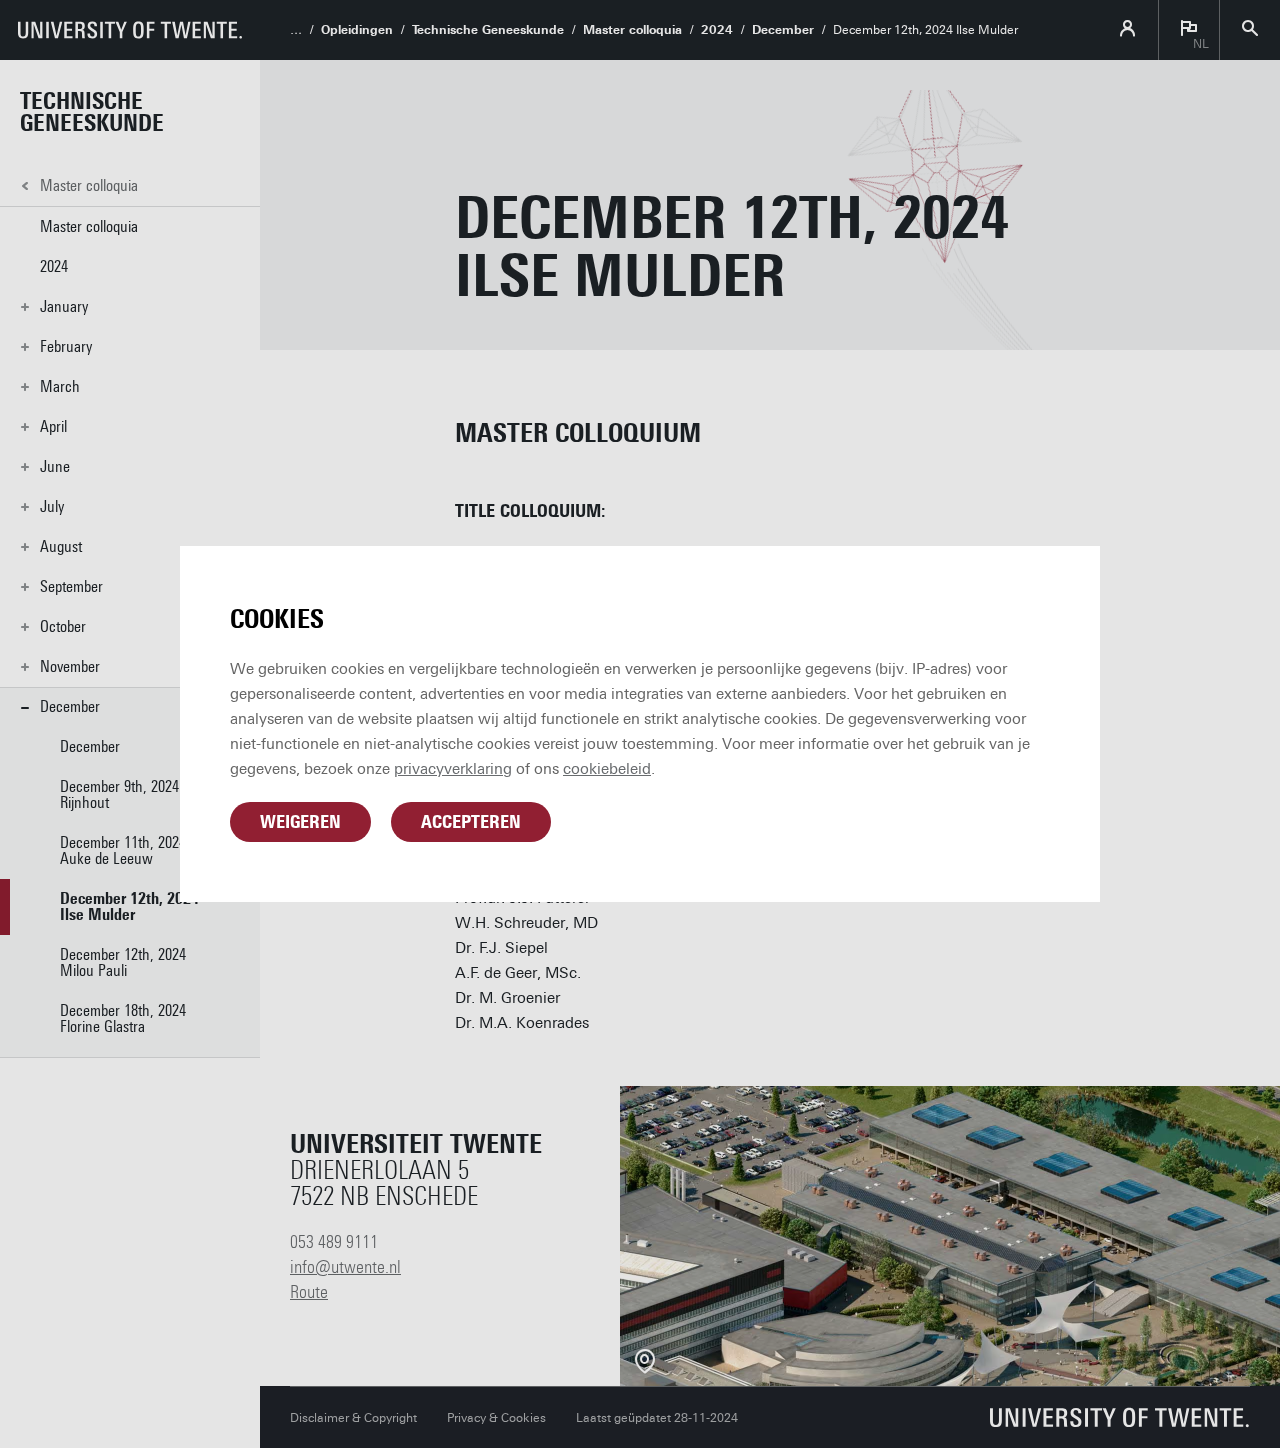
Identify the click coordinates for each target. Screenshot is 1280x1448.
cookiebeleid (607, 769)
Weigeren (300, 822)
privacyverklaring (453, 769)
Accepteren (471, 822)
